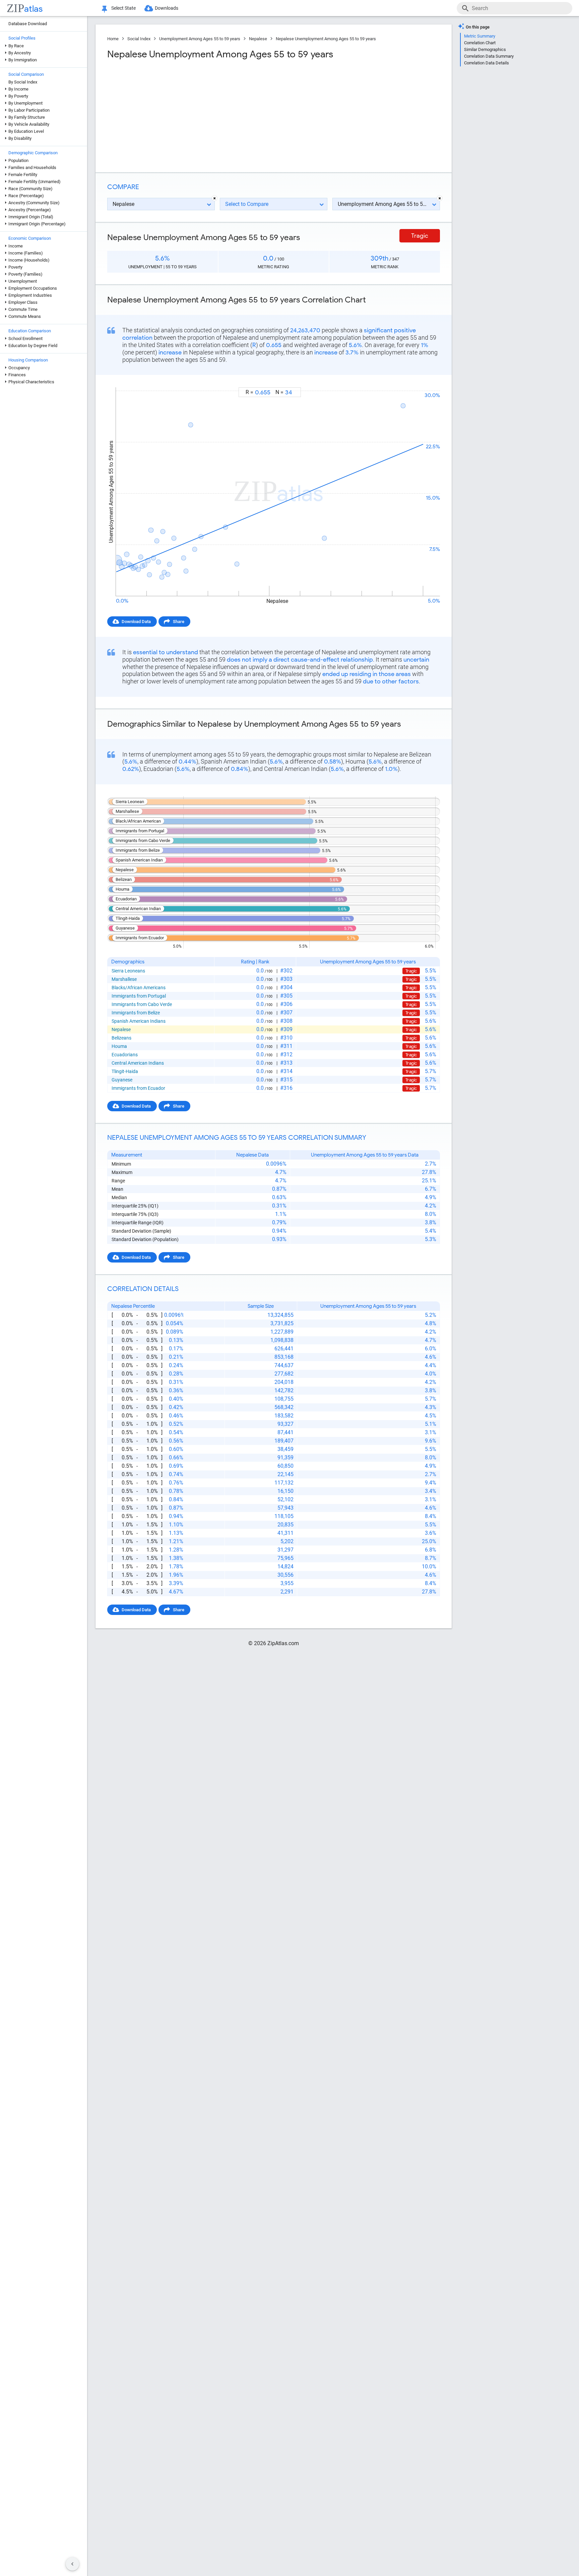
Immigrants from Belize (136, 1013)
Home (113, 39)
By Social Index (23, 82)
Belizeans (121, 1038)
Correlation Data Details (487, 63)
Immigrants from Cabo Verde (142, 1004)
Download (426, 381)
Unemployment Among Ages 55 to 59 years (200, 39)
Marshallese (124, 979)
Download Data (136, 622)
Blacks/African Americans (139, 988)
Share (179, 622)
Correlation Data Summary (489, 56)
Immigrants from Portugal (139, 996)
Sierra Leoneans (128, 971)
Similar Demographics (485, 49)
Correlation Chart (480, 43)
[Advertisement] (190, 114)
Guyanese (122, 1080)
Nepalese (258, 39)
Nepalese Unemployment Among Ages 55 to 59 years (326, 39)
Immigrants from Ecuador (138, 1088)
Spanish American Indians (139, 1021)
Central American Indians (138, 1063)
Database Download (28, 24)
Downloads (167, 8)
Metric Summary (480, 36)
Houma (119, 1046)
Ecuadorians (125, 1055)
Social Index (139, 39)
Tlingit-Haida (125, 1071)
